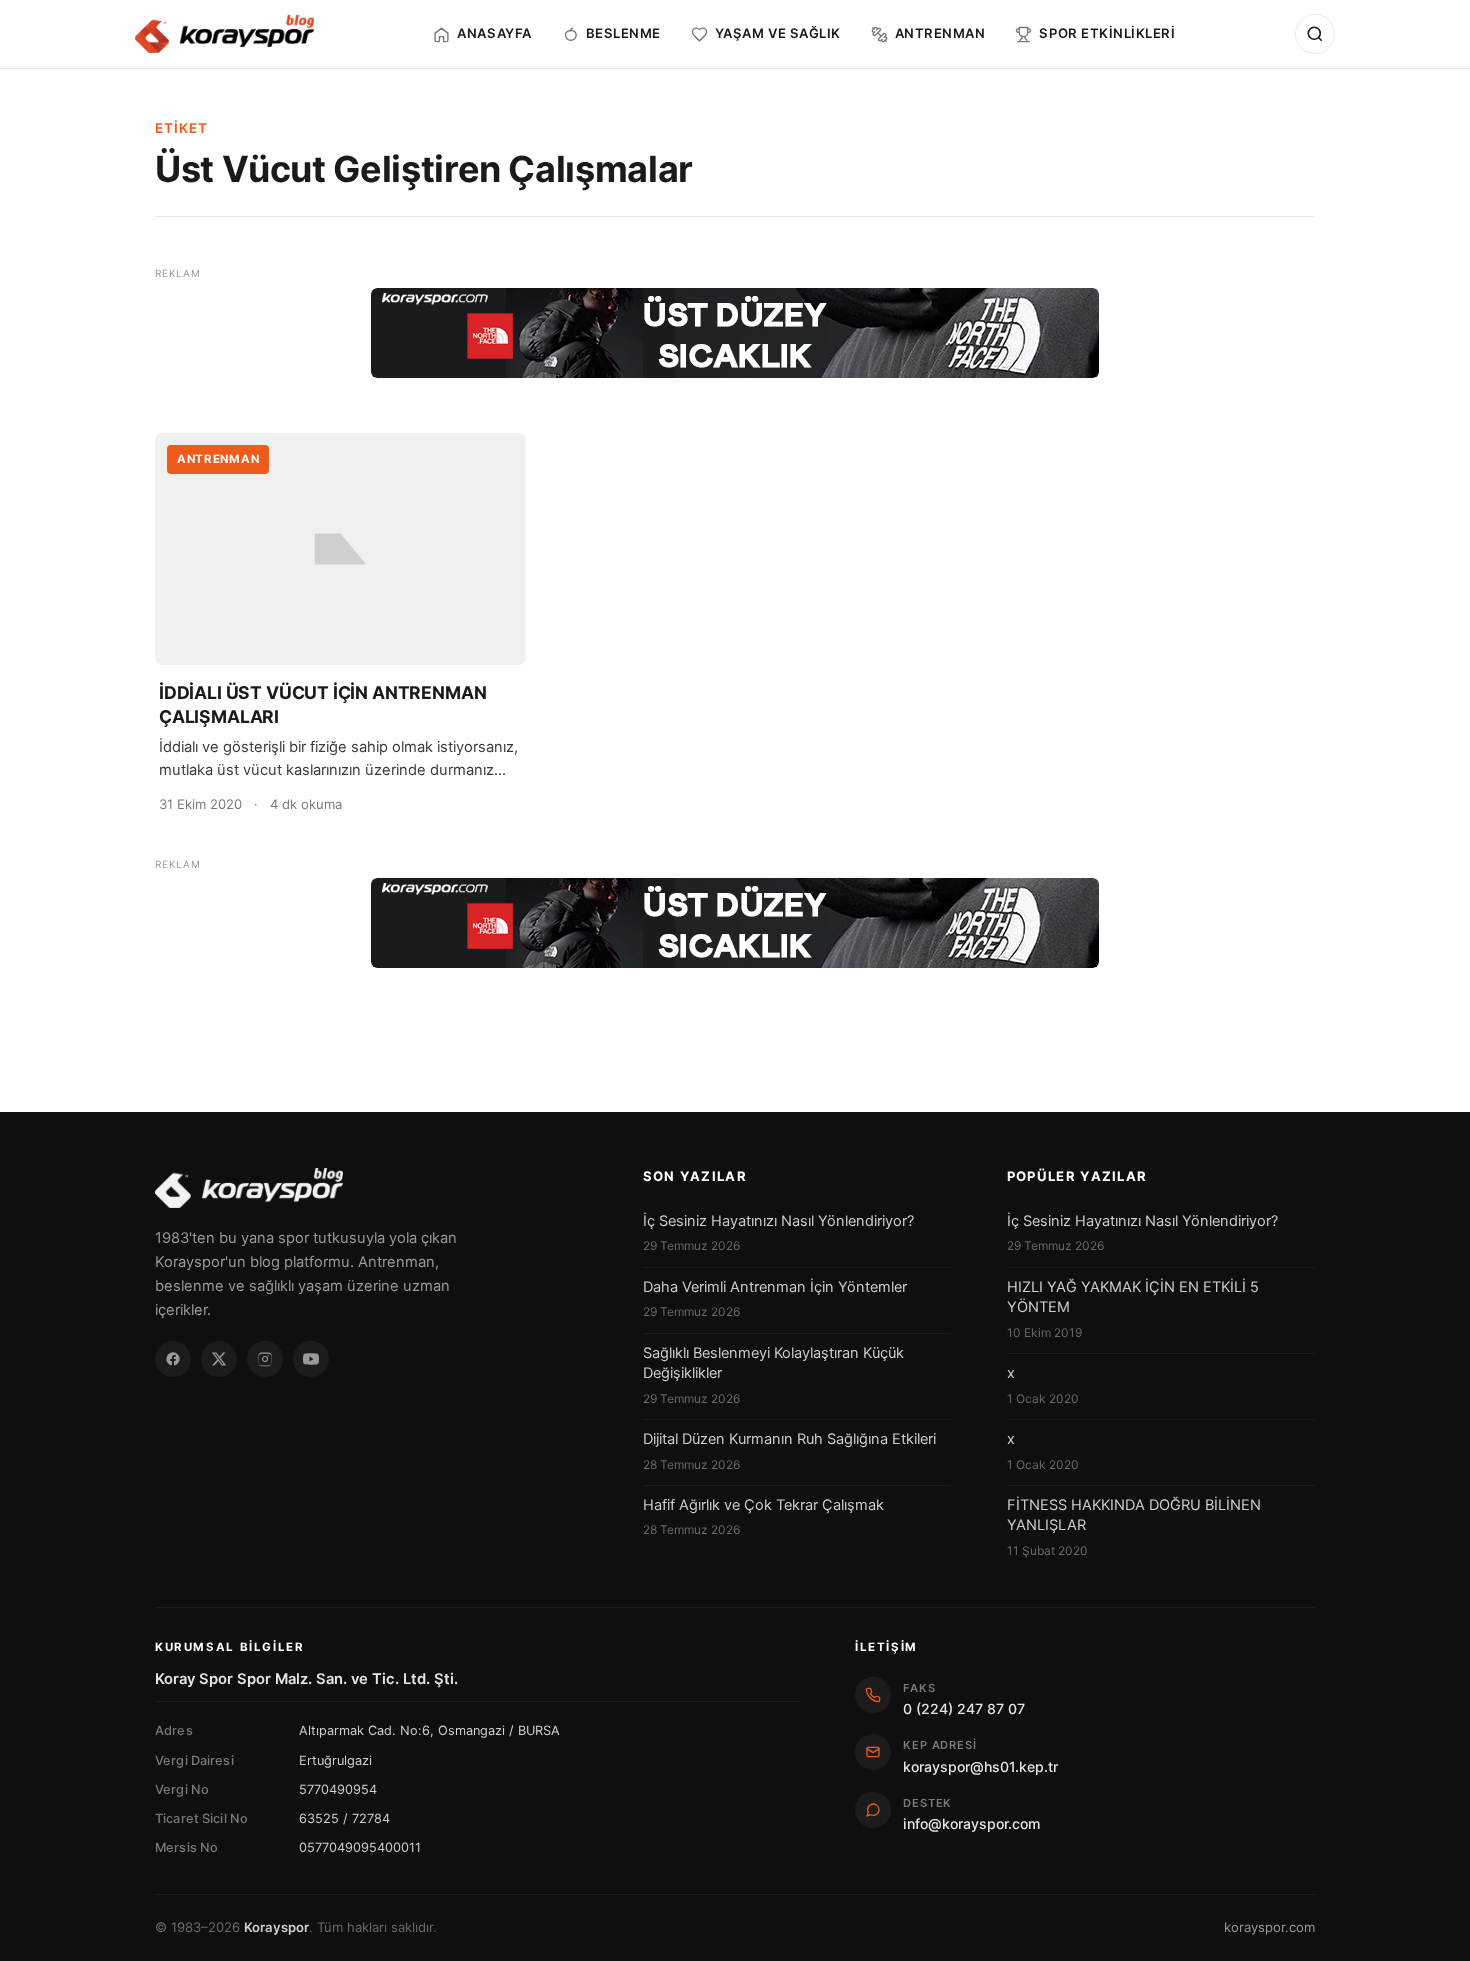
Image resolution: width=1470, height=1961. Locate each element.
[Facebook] (173, 1359)
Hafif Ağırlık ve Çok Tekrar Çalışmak (763, 1505)
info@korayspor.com (971, 1823)
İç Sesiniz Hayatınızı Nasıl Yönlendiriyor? (778, 1221)
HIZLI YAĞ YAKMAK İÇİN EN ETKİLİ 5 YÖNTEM (1133, 1297)
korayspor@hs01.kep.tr (980, 1766)
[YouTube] (311, 1359)
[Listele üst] (735, 333)
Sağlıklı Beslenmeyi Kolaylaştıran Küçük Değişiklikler (773, 1363)
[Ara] (1315, 34)
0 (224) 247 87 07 (964, 1708)
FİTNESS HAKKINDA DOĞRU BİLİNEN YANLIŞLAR (1134, 1515)
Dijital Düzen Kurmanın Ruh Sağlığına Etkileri (789, 1439)
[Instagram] (265, 1359)
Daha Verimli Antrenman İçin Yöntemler (775, 1287)
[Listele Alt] (735, 923)
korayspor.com (1269, 1927)
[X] (219, 1359)
